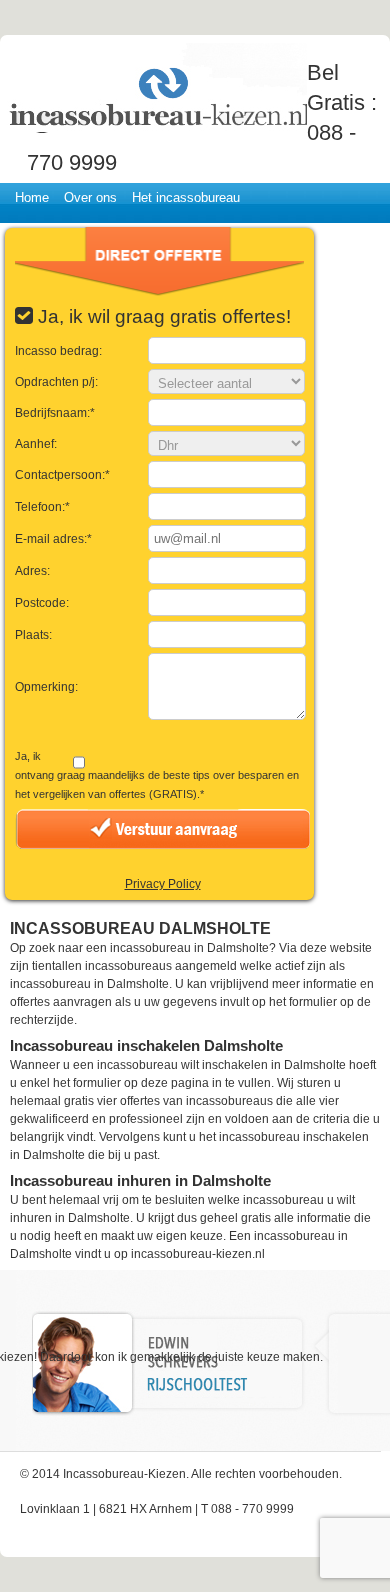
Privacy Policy (163, 884)
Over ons (90, 197)
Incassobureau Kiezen (157, 87)
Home (32, 197)
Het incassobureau (186, 197)
